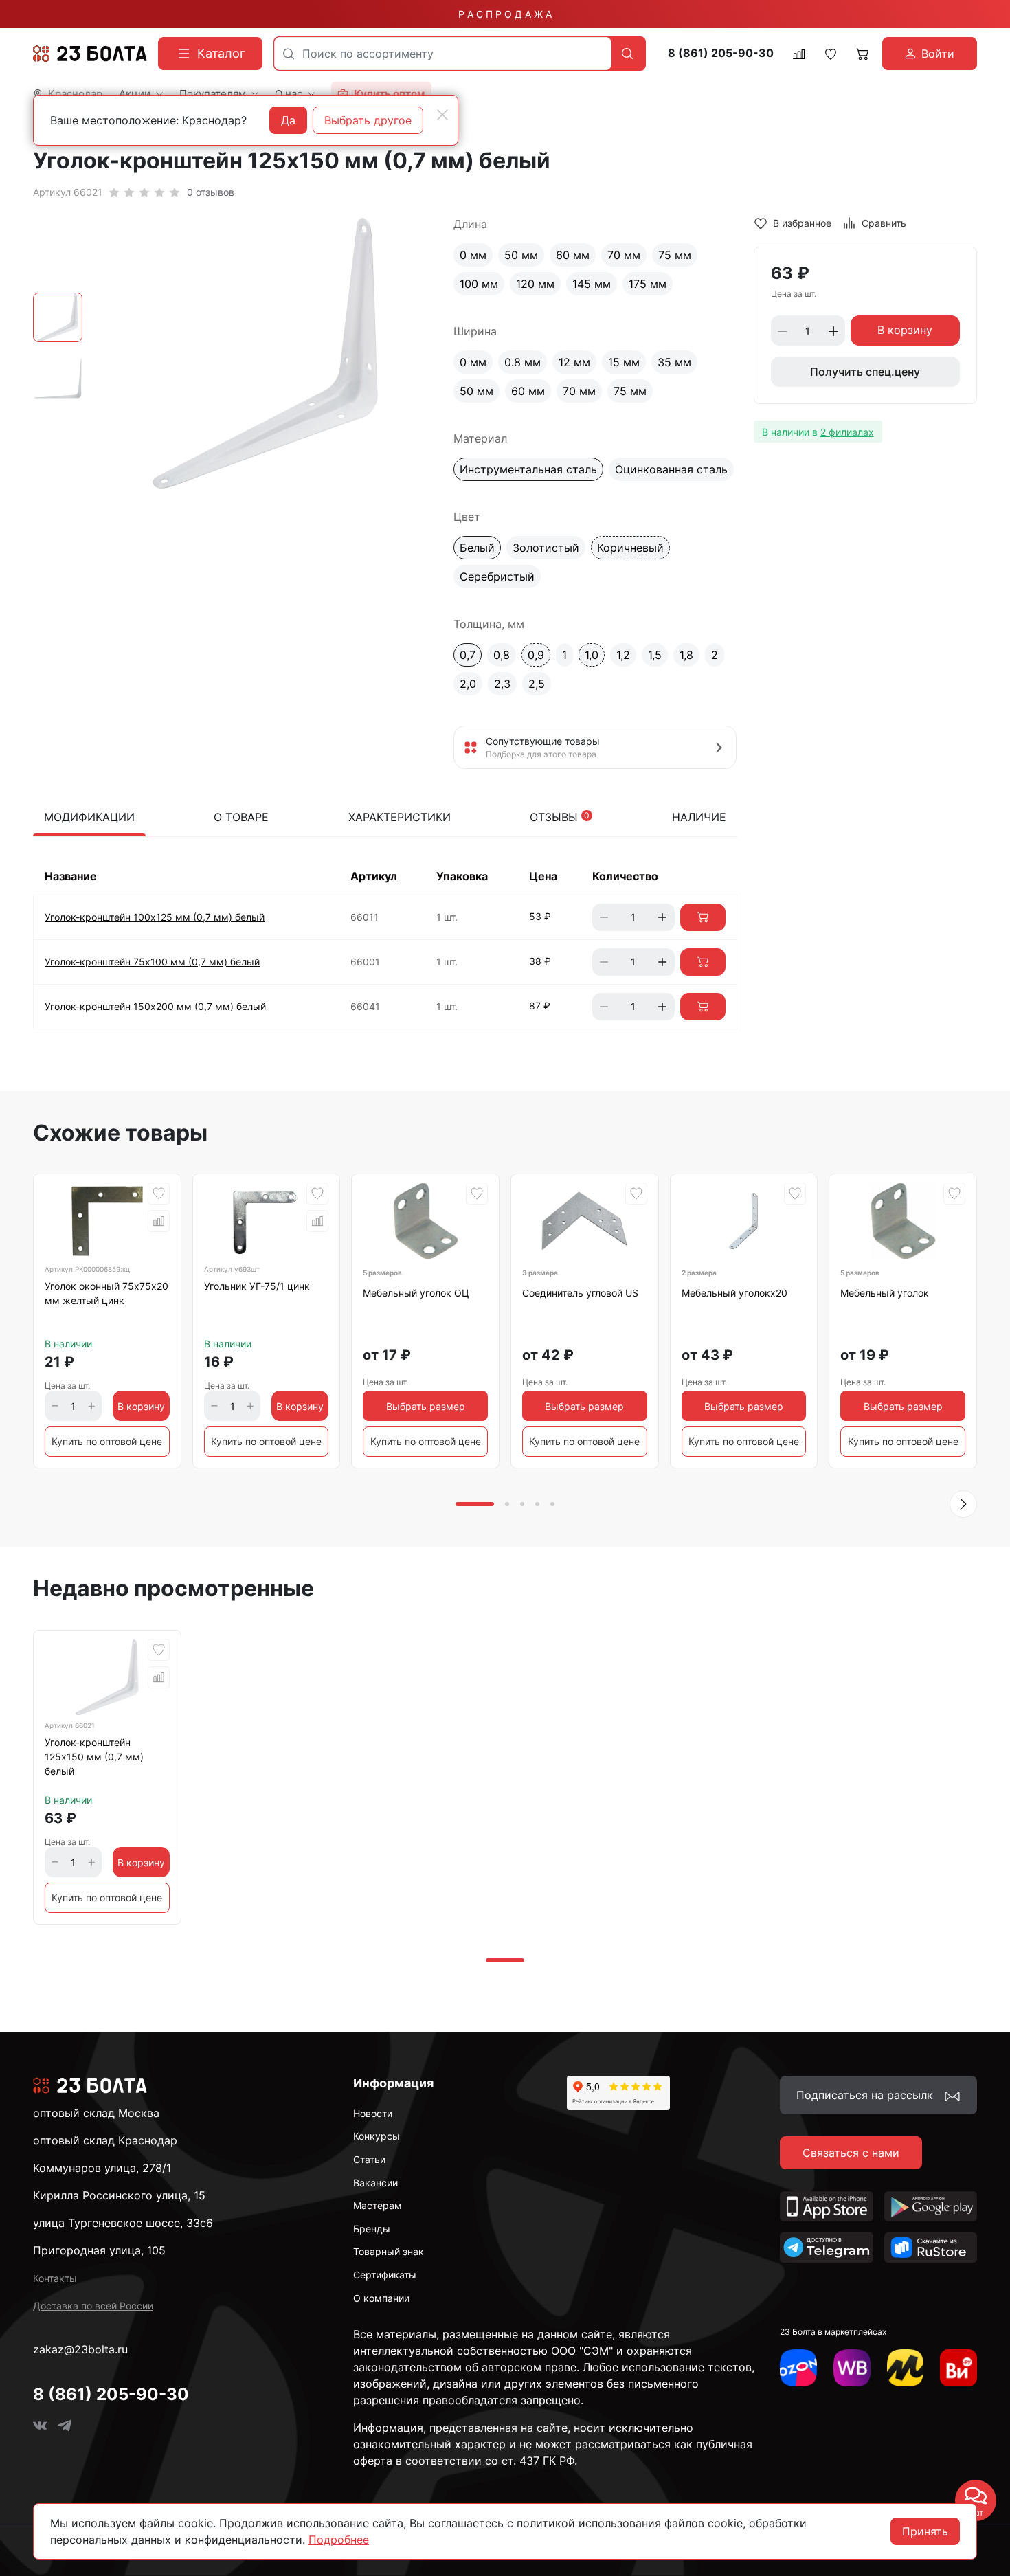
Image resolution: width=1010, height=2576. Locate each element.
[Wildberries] (852, 2368)
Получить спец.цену (865, 372)
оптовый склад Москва (96, 2113)
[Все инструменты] (958, 2368)
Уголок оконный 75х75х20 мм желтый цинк (106, 1293)
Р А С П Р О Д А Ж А (505, 14)
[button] (963, 1504)
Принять (925, 2531)
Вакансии (375, 2183)
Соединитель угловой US (580, 1293)
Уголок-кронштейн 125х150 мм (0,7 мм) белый (94, 1757)
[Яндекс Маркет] (906, 2368)
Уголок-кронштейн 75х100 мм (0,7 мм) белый (152, 962)
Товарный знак (389, 2251)
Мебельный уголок (885, 1293)
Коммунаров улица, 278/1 (102, 2168)
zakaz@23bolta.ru (80, 2349)
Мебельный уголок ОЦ (416, 1293)
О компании (381, 2298)
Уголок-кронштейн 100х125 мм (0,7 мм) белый (155, 917)
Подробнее (339, 2540)
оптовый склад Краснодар (105, 2140)
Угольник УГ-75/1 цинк (257, 1286)
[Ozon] (798, 2368)
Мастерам (378, 2205)
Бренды (372, 2229)
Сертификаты (385, 2275)
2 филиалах (847, 432)
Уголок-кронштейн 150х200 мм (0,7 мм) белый (155, 1006)
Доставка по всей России (93, 2306)
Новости (373, 2113)
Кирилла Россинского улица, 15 (119, 2195)
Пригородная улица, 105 (99, 2250)
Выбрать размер (426, 1406)
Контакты (55, 2278)
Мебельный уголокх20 (734, 1293)
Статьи (369, 2159)
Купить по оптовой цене (107, 1441)
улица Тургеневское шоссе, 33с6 (123, 2223)
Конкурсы (377, 2136)
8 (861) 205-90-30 (721, 53)
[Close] (442, 115)
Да (288, 120)
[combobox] (443, 54)
